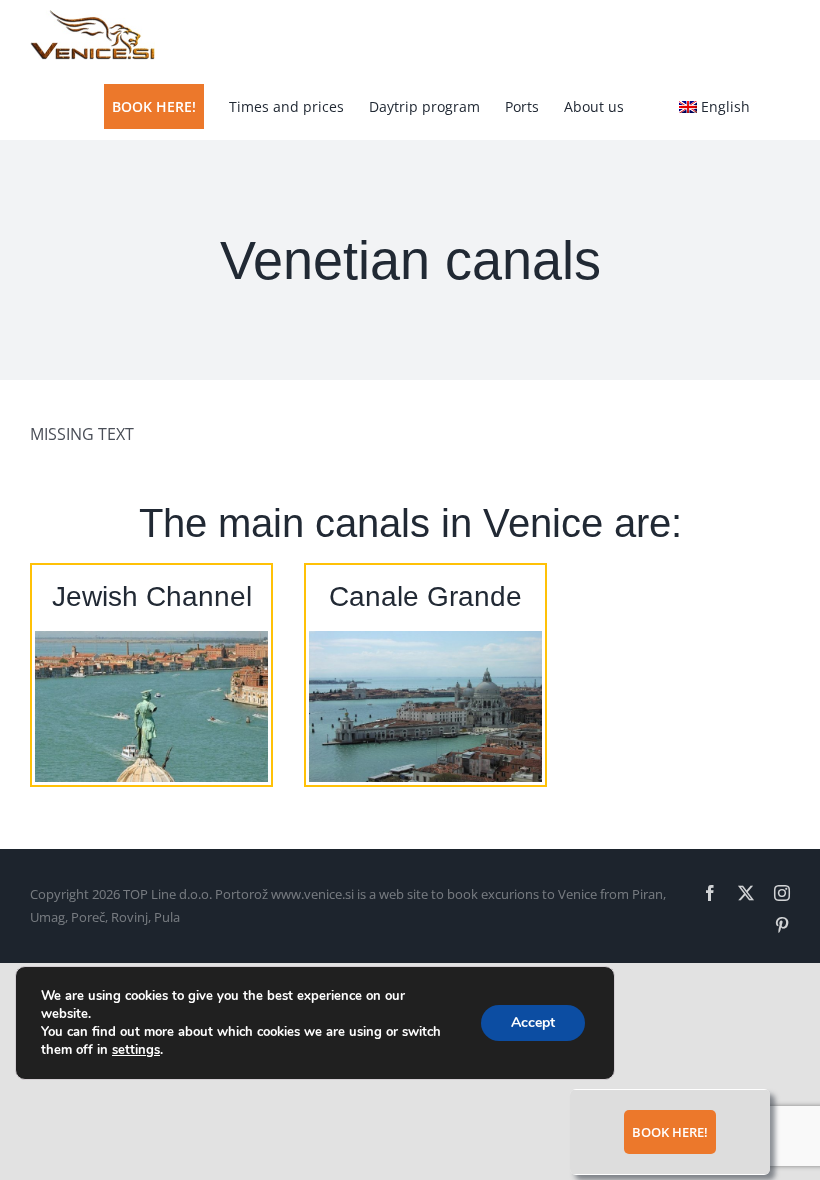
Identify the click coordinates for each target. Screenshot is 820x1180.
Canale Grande (425, 596)
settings (136, 1050)
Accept (533, 1022)
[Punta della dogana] (425, 639)
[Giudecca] (151, 639)
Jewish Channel (152, 596)
